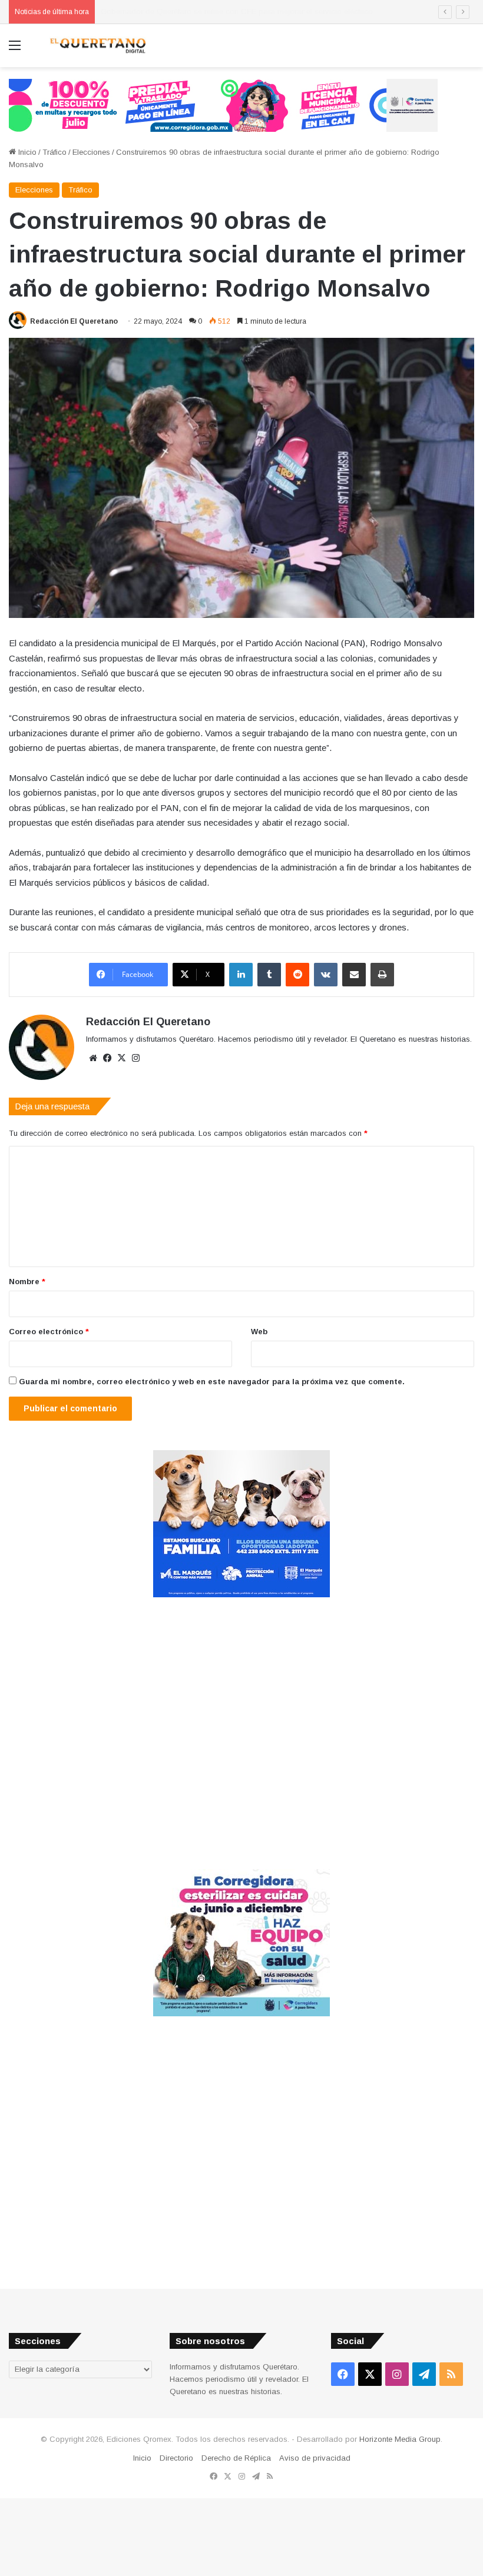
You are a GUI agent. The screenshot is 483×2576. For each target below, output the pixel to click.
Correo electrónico (49, 1332)
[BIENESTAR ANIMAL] (241, 1595)
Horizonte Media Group (400, 2439)
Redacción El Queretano (74, 321)
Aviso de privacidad (315, 2458)
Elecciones (91, 152)
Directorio (176, 2458)
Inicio (26, 152)
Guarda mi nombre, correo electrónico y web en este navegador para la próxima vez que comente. (212, 1382)
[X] (121, 1058)
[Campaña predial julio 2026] (223, 104)
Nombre (27, 1282)
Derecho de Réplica (236, 2458)
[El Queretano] (97, 46)
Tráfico (54, 152)
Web (259, 1332)
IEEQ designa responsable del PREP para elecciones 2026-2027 (214, 11)
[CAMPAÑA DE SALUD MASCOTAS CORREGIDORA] (241, 2014)
